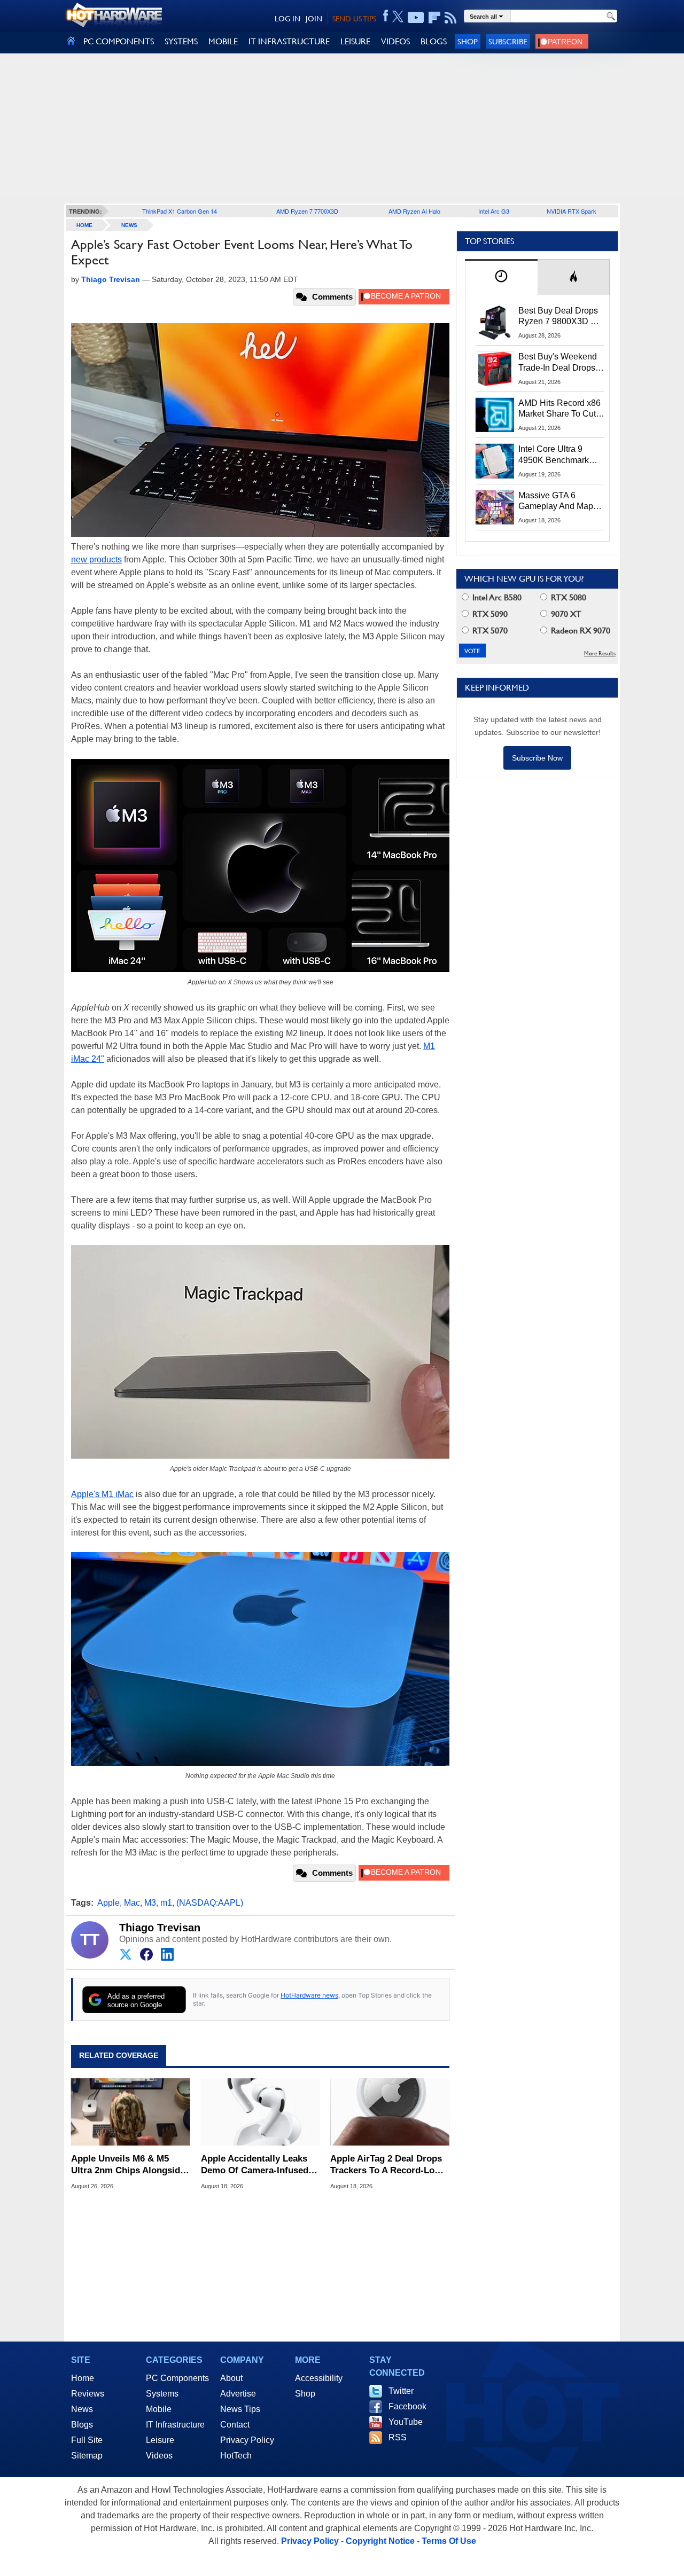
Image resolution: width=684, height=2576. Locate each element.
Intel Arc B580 (496, 597)
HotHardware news (309, 1995)
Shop (468, 41)
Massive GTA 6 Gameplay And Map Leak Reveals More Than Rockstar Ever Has (556, 502)
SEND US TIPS (354, 19)
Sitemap (87, 2456)
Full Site (87, 2440)
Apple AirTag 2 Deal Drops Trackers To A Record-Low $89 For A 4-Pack (386, 2165)
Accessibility (319, 2378)
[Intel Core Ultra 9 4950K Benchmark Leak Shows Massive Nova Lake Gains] (495, 461)
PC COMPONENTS (119, 41)
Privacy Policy (247, 2440)
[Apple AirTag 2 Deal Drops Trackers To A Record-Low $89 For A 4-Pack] (390, 2112)
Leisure (160, 2440)
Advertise (238, 2394)
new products (96, 559)
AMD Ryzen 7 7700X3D (307, 211)
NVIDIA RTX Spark (572, 211)
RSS (398, 2437)
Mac (132, 1903)
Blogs (82, 2425)
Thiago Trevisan (160, 1928)
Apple (108, 1903)
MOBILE (223, 41)
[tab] (501, 277)
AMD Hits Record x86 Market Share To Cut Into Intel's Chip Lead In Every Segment (559, 409)
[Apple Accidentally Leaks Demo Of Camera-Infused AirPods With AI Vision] (261, 2112)
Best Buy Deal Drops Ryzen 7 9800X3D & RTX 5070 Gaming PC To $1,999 (561, 317)
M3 (150, 1903)
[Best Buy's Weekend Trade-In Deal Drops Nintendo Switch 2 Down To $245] (495, 369)
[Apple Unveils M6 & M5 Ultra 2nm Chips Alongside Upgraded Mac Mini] (131, 2112)
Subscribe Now (537, 758)
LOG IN (287, 19)
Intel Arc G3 (494, 211)
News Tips (240, 2409)
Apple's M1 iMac (102, 1494)
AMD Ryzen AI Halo (414, 211)
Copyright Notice (380, 2541)
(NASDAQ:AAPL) (210, 1903)
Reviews (88, 2394)
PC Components (177, 2378)
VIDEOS (395, 41)
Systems (162, 2394)
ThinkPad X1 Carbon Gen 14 (180, 211)
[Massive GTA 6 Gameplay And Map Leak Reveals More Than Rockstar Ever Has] (495, 507)
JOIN (314, 19)
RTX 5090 (489, 614)
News (129, 225)
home (84, 225)
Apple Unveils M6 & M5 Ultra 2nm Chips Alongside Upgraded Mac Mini (128, 2165)
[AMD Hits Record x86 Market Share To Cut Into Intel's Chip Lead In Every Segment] (495, 415)
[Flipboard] (434, 18)
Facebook (407, 2406)
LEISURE (355, 41)
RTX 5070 (489, 631)
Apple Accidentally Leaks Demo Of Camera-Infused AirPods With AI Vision (255, 2165)
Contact (235, 2425)
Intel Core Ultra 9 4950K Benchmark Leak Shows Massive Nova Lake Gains (559, 455)
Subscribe (508, 41)
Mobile (159, 2409)
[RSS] (451, 18)
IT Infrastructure (175, 2425)
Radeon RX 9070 (580, 631)
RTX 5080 (568, 597)
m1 (166, 1903)
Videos (159, 2456)
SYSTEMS (181, 41)
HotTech (236, 2456)
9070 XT (565, 614)
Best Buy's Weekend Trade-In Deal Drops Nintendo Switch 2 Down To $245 (558, 363)
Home (83, 2378)
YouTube (406, 2422)
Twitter (401, 2391)
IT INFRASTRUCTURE (289, 41)
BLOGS (434, 41)
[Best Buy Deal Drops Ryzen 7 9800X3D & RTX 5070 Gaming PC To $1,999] (495, 323)
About (231, 2378)
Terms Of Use (449, 2541)
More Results (600, 653)
